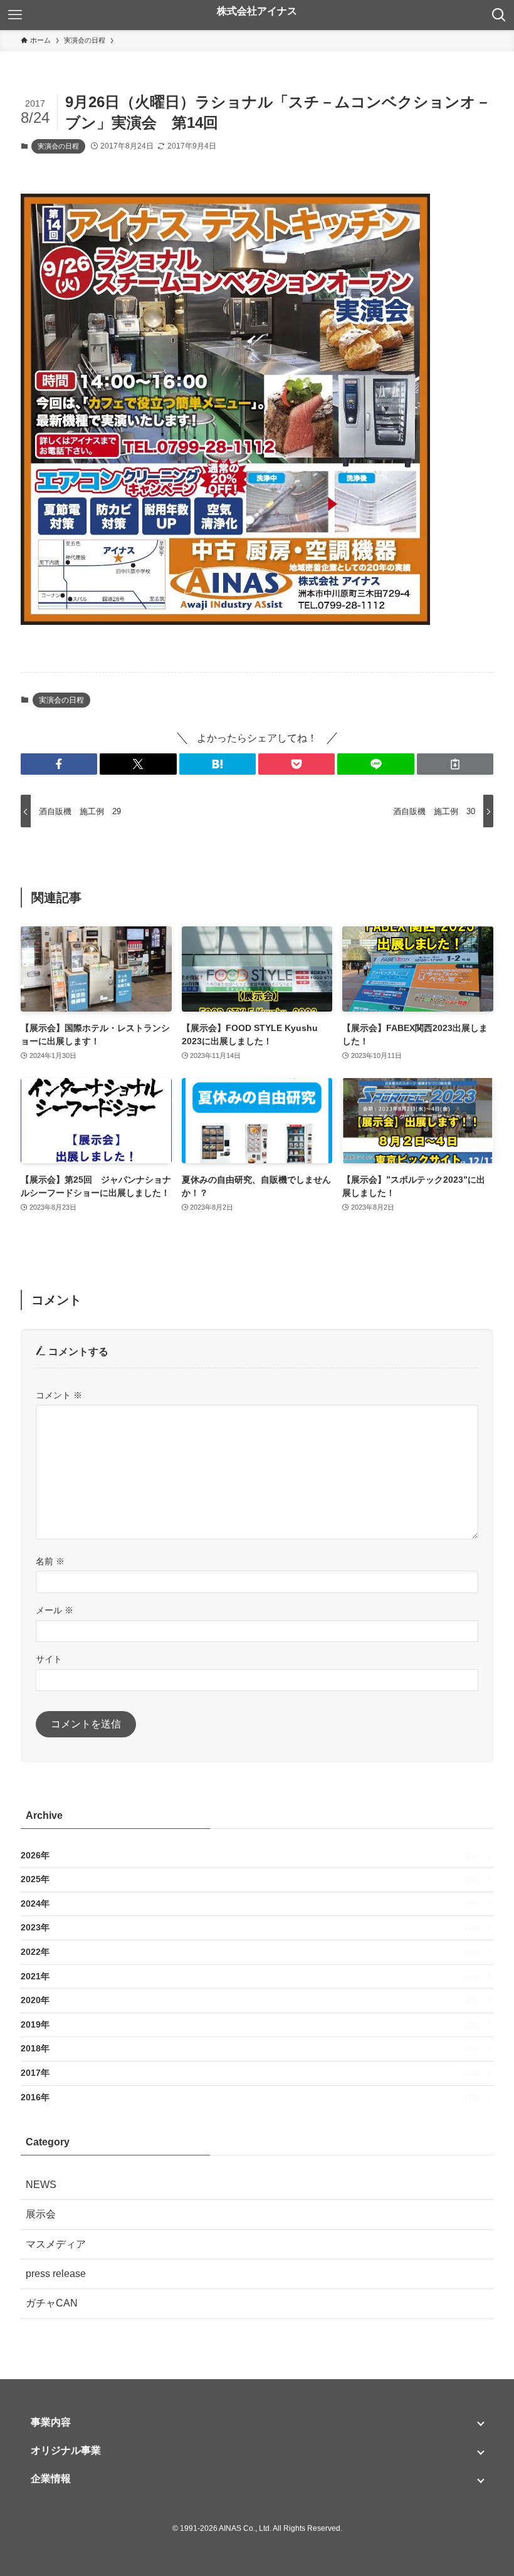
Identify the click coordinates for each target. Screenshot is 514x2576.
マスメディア (56, 2244)
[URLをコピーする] (455, 764)
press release (56, 2274)
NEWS (41, 2185)
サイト (49, 1659)
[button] (59, 764)
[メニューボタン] (15, 15)
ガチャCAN (52, 2303)
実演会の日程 (58, 146)
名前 (50, 1561)
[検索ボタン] (499, 15)
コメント (59, 1395)
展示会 (41, 2214)
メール (55, 1610)
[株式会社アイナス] (257, 15)
